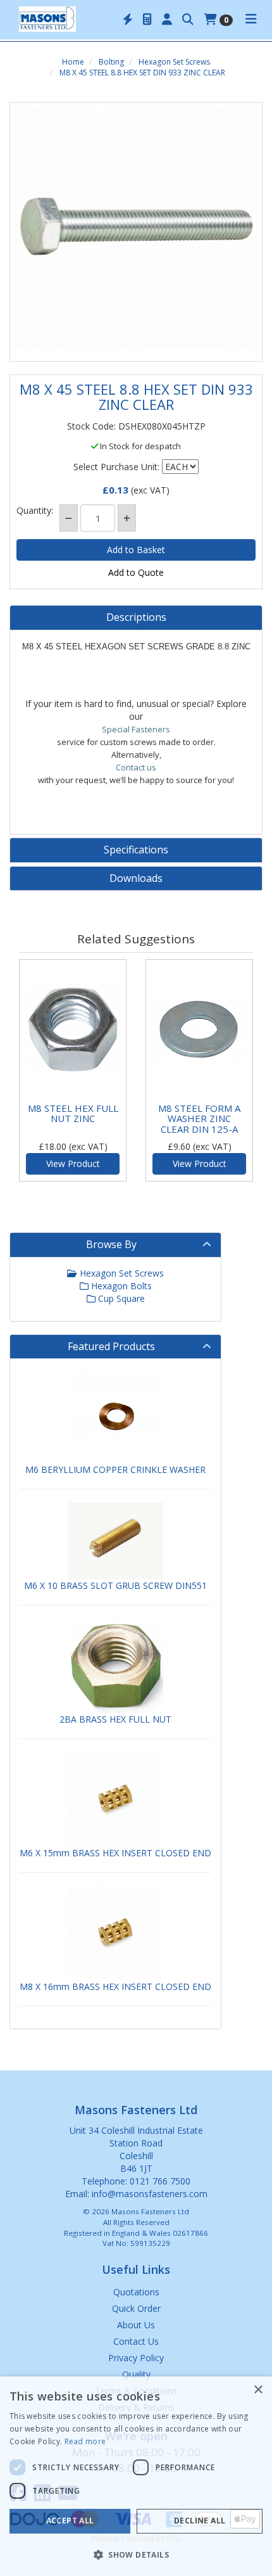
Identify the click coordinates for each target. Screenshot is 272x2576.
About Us (136, 2325)
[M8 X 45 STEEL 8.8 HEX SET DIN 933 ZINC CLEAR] (136, 229)
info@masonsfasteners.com (150, 2194)
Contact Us (136, 2341)
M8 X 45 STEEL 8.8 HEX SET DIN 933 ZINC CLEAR (142, 73)
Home (73, 62)
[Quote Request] (147, 20)
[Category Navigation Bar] (251, 20)
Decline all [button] (200, 2521)
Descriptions (136, 618)
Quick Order (136, 2308)
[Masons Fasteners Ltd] (47, 18)
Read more (85, 2441)
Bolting (111, 62)
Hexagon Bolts (120, 1286)
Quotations (136, 2292)
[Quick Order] (128, 20)
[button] (136, 2554)
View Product (73, 1164)
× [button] (258, 2390)
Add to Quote (136, 572)
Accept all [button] (70, 2521)
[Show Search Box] (188, 20)
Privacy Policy (136, 2358)
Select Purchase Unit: (116, 467)
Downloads (136, 879)
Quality (136, 2374)
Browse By (111, 1244)
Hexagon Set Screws (174, 62)
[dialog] (136, 2476)
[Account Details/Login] (167, 20)
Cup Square (120, 1298)
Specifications (136, 850)
